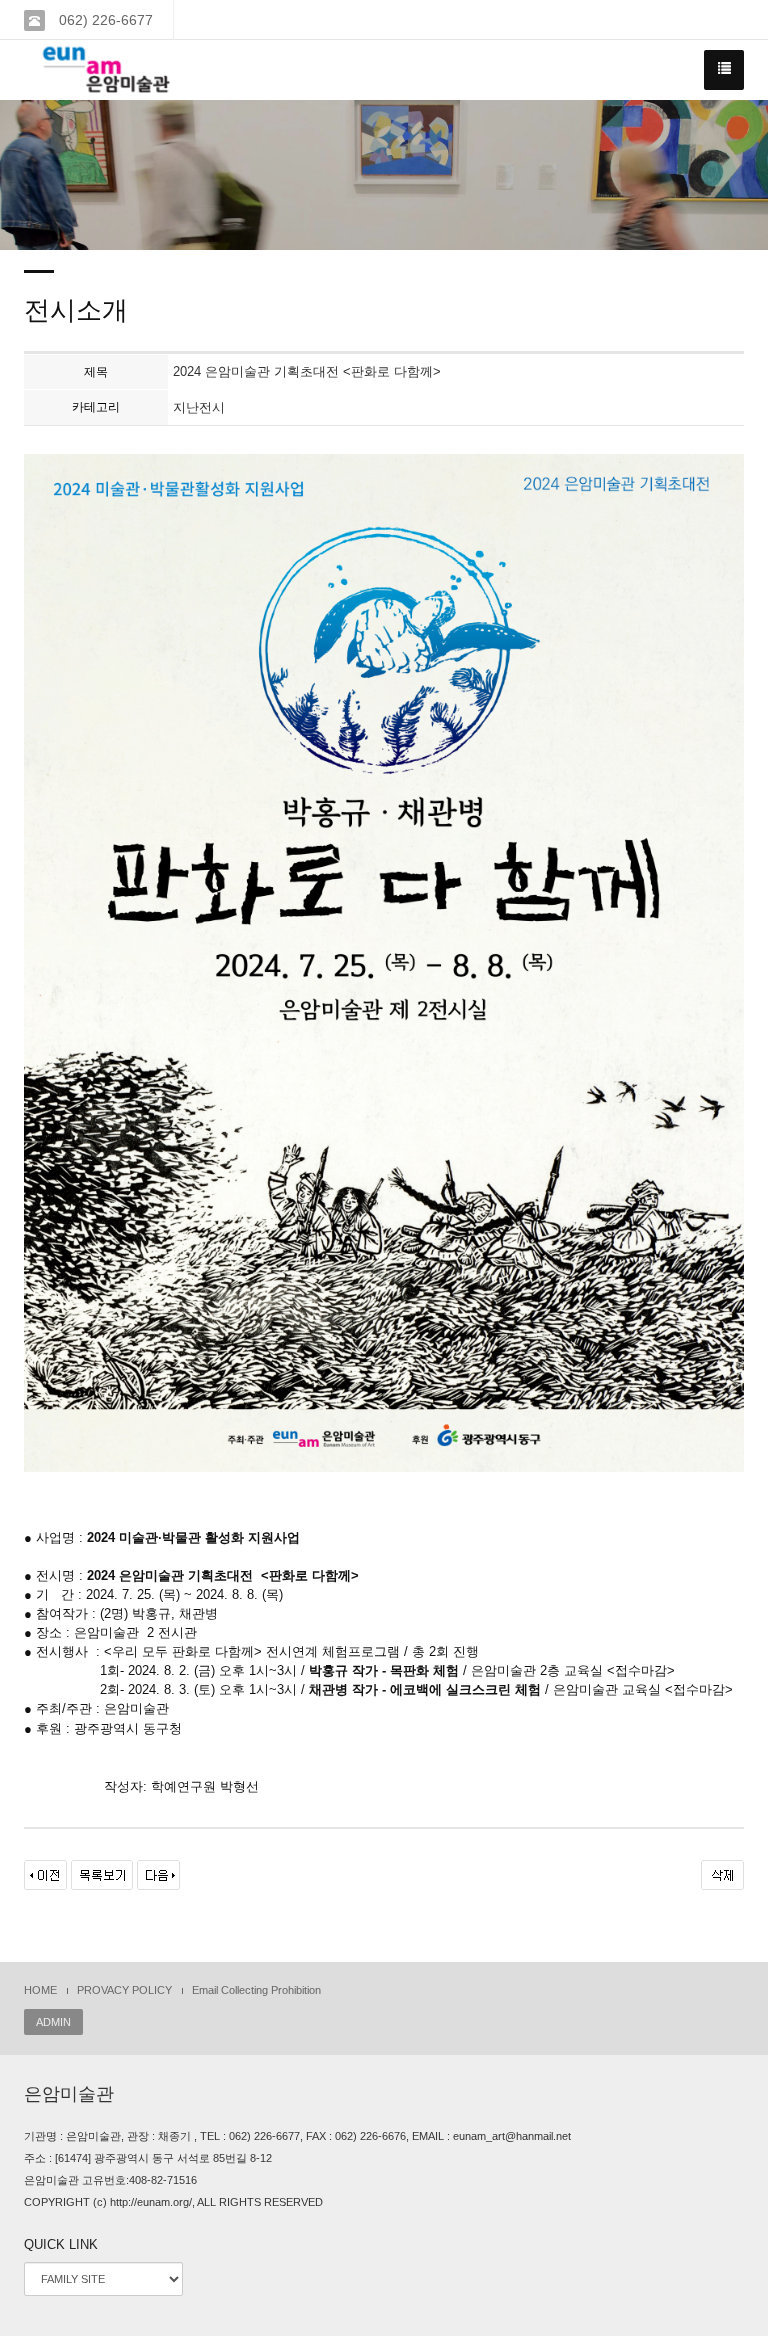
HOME (40, 1990)
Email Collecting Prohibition (256, 1990)
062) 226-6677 (104, 20)
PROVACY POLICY (124, 1990)
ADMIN (53, 2022)
